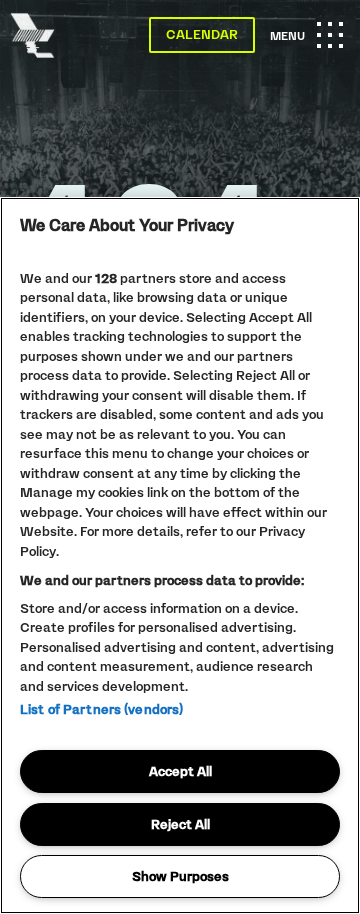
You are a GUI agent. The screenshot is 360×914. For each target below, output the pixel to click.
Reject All (180, 824)
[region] (180, 555)
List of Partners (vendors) (101, 709)
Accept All (180, 771)
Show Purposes (180, 876)
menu (306, 44)
